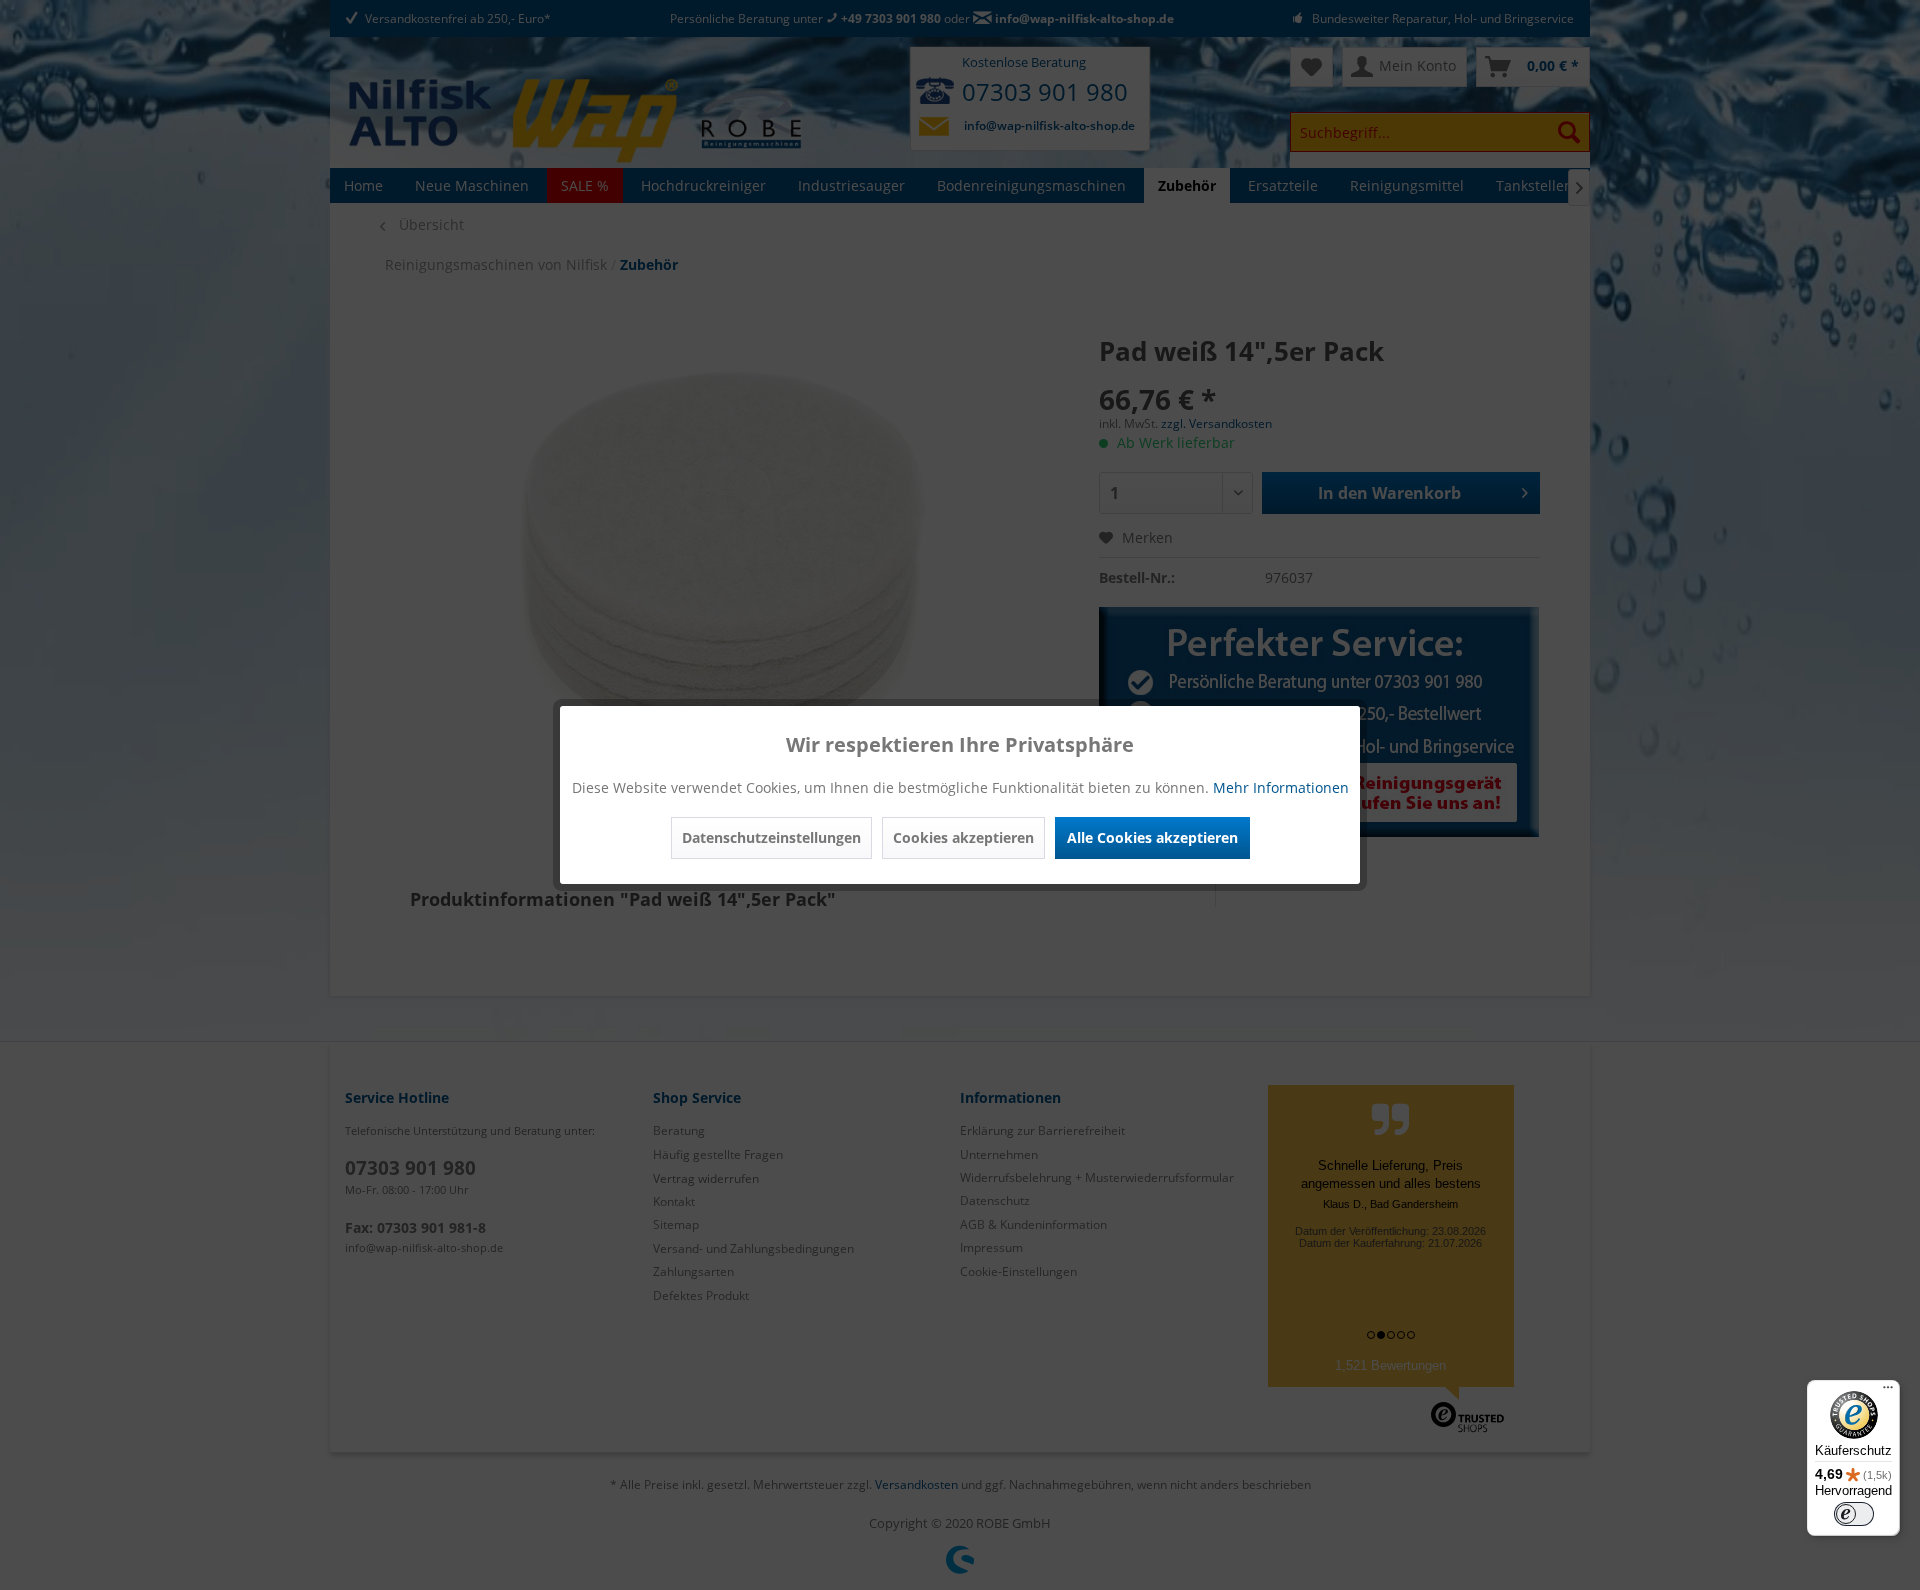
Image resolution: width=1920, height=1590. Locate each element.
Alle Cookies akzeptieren (1152, 837)
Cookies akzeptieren (963, 837)
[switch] (1854, 1514)
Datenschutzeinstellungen (771, 837)
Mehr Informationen (1281, 787)
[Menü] (1888, 1392)
